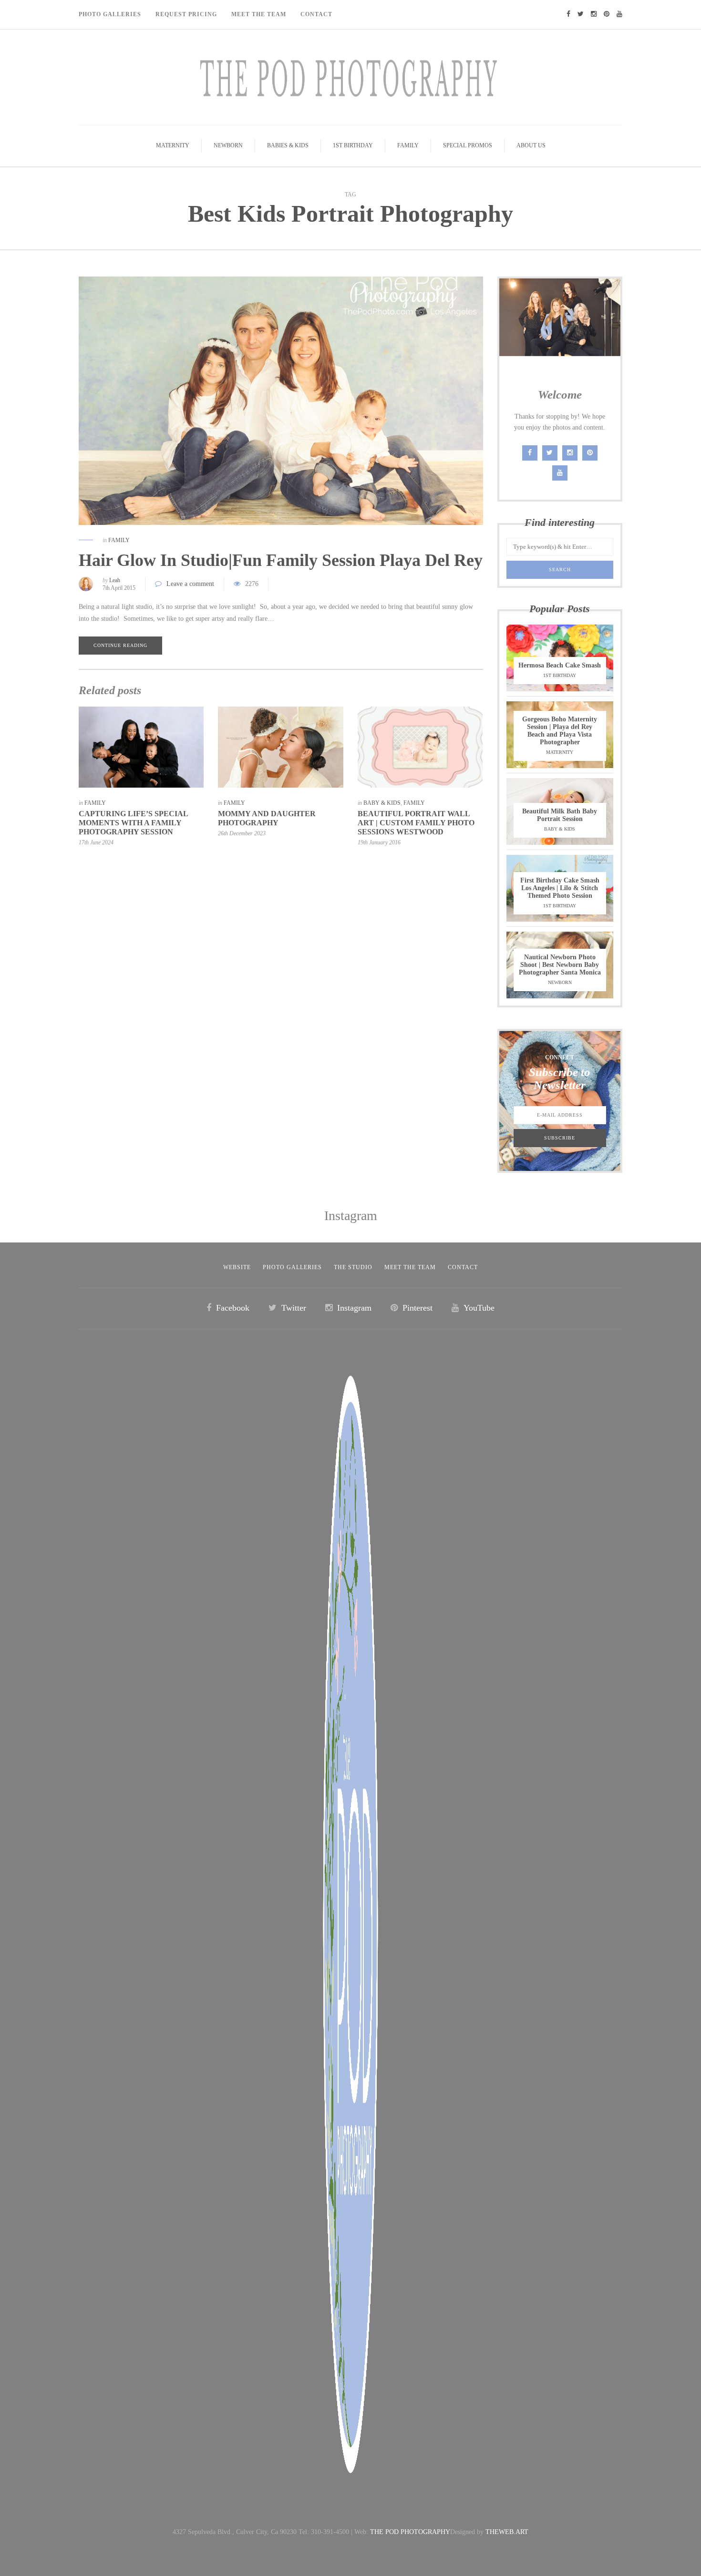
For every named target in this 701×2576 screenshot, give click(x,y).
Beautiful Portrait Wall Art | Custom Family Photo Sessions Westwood (416, 823)
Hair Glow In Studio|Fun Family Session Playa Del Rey (281, 560)
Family (408, 145)
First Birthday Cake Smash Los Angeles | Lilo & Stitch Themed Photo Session (560, 888)
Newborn (228, 145)
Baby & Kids (382, 803)
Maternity (173, 145)
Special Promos (468, 145)
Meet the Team (410, 1267)
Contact (316, 14)
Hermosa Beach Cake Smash (560, 665)
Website (237, 1267)
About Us (531, 145)
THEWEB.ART (507, 2532)
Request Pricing (186, 14)
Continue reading (120, 645)
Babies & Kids (288, 145)
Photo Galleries (110, 14)
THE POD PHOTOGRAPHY (410, 2532)
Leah (115, 580)
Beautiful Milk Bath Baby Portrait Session (560, 815)
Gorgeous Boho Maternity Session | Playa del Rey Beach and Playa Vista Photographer (560, 731)
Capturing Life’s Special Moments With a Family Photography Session (133, 823)
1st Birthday (353, 145)
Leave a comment (190, 584)
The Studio (353, 1267)
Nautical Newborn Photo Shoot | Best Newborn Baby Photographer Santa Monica (560, 965)
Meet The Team (259, 14)
